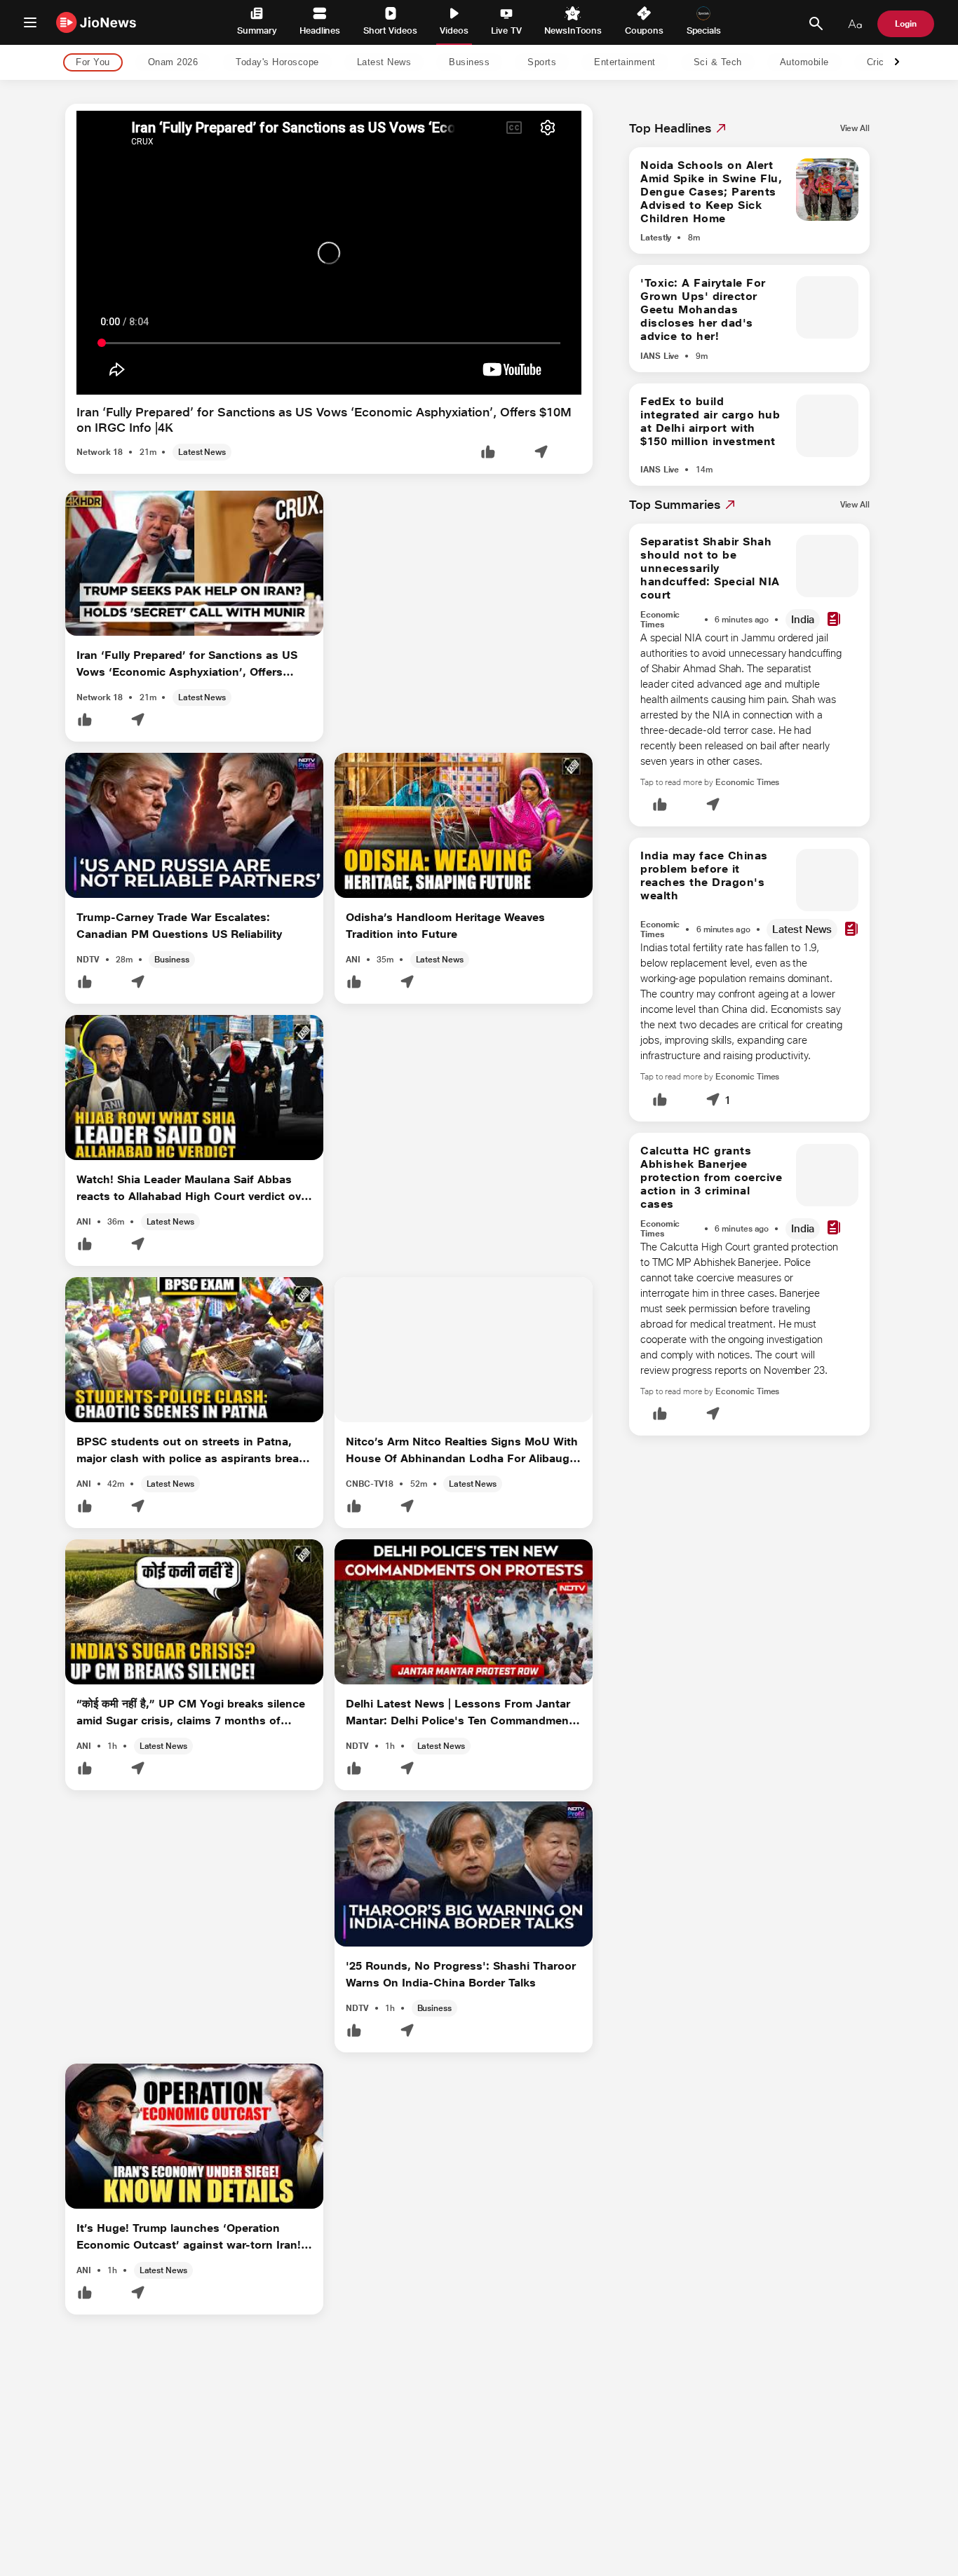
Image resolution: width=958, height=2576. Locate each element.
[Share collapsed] (541, 453)
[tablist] (468, 63)
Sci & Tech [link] (718, 63)
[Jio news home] (96, 22)
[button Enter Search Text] (816, 24)
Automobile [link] (804, 63)
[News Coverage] (834, 620)
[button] (488, 453)
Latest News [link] (384, 63)
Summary (257, 30)
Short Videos (390, 30)
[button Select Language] (855, 24)
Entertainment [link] (625, 63)
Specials (704, 30)
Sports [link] (542, 63)
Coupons (644, 30)
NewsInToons (573, 30)
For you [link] (93, 63)
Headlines (320, 30)
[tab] (89, 63)
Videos (454, 30)
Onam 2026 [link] (173, 63)
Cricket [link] (883, 63)
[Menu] (30, 22)
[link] (855, 128)
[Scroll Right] (897, 63)
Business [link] (469, 63)
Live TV (506, 30)
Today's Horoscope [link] (277, 63)
